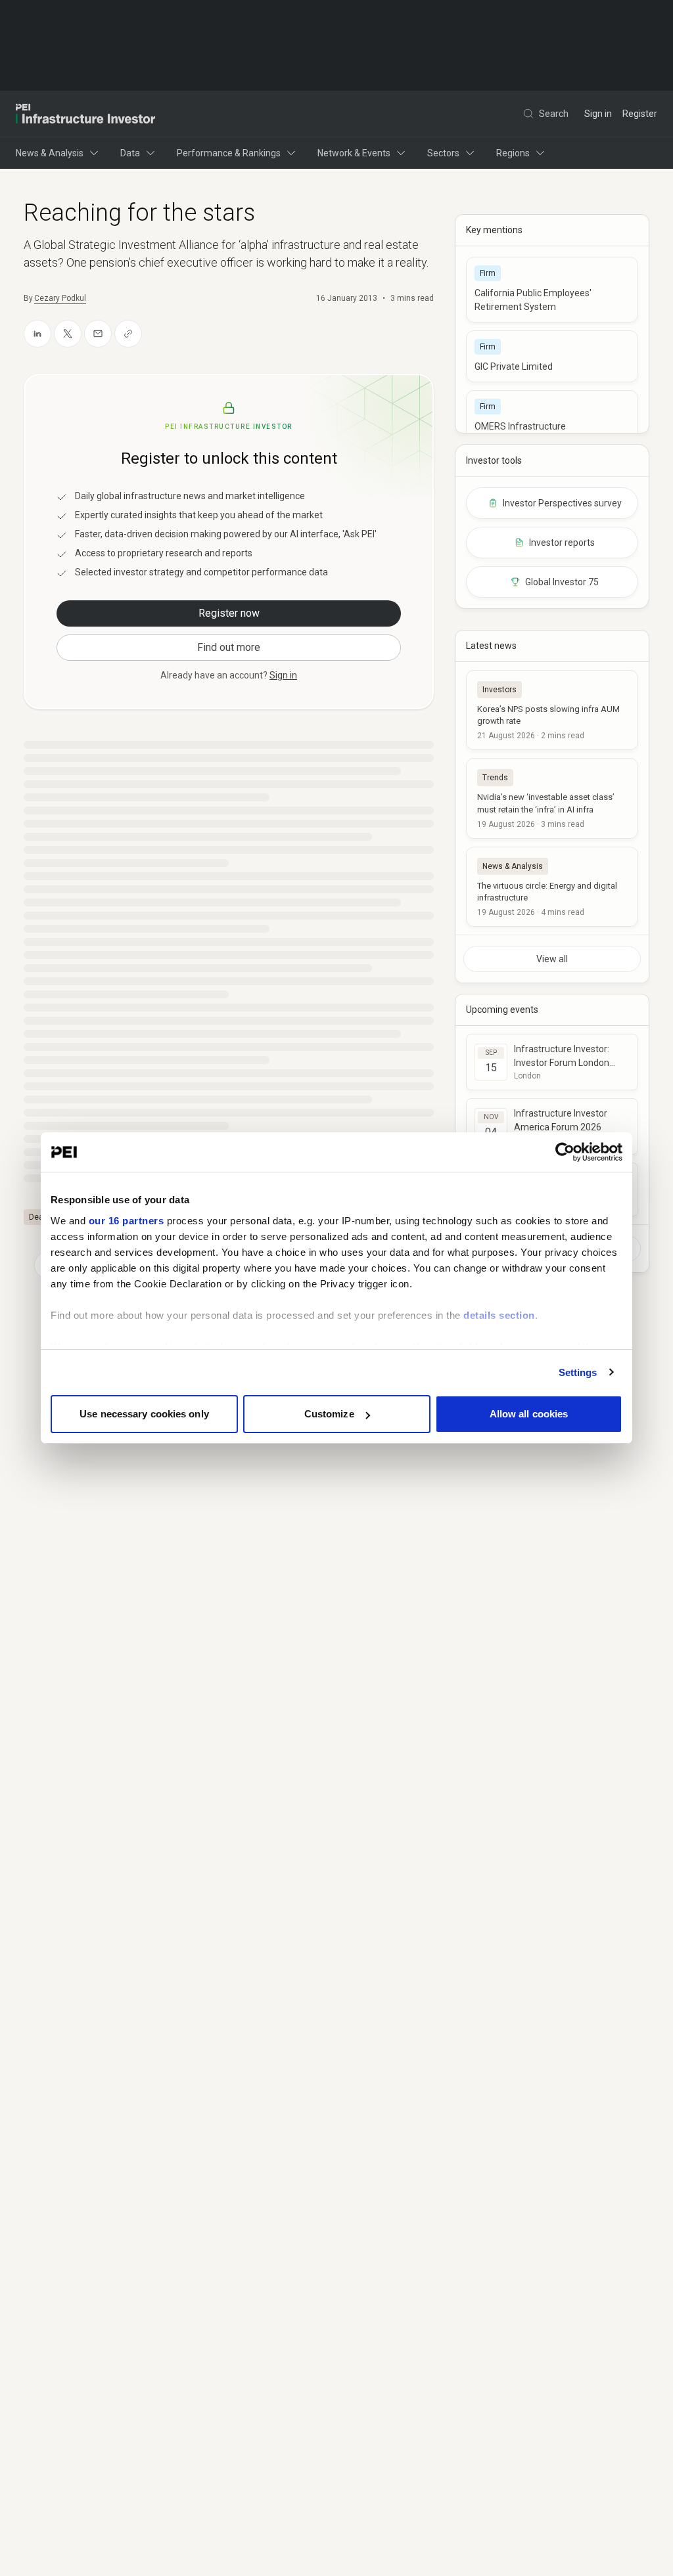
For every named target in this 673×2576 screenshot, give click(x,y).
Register (640, 114)
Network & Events (354, 153)
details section (499, 1315)
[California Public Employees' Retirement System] (552, 290)
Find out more (229, 647)
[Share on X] (68, 334)
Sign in (598, 114)
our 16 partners (127, 1221)
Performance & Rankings (229, 153)
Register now (229, 613)
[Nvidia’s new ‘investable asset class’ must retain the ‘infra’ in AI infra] (552, 798)
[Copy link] (128, 334)
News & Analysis (50, 153)
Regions (513, 153)
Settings (578, 1372)
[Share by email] (98, 334)
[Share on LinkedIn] (37, 334)
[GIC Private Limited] (552, 356)
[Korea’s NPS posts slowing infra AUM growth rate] (552, 710)
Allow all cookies (529, 1414)
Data (130, 153)
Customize (329, 1414)
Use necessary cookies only (144, 1414)
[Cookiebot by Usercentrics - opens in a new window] (565, 1152)
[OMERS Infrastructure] (552, 416)
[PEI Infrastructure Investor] (85, 114)
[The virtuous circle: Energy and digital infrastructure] (552, 887)
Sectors (443, 153)
